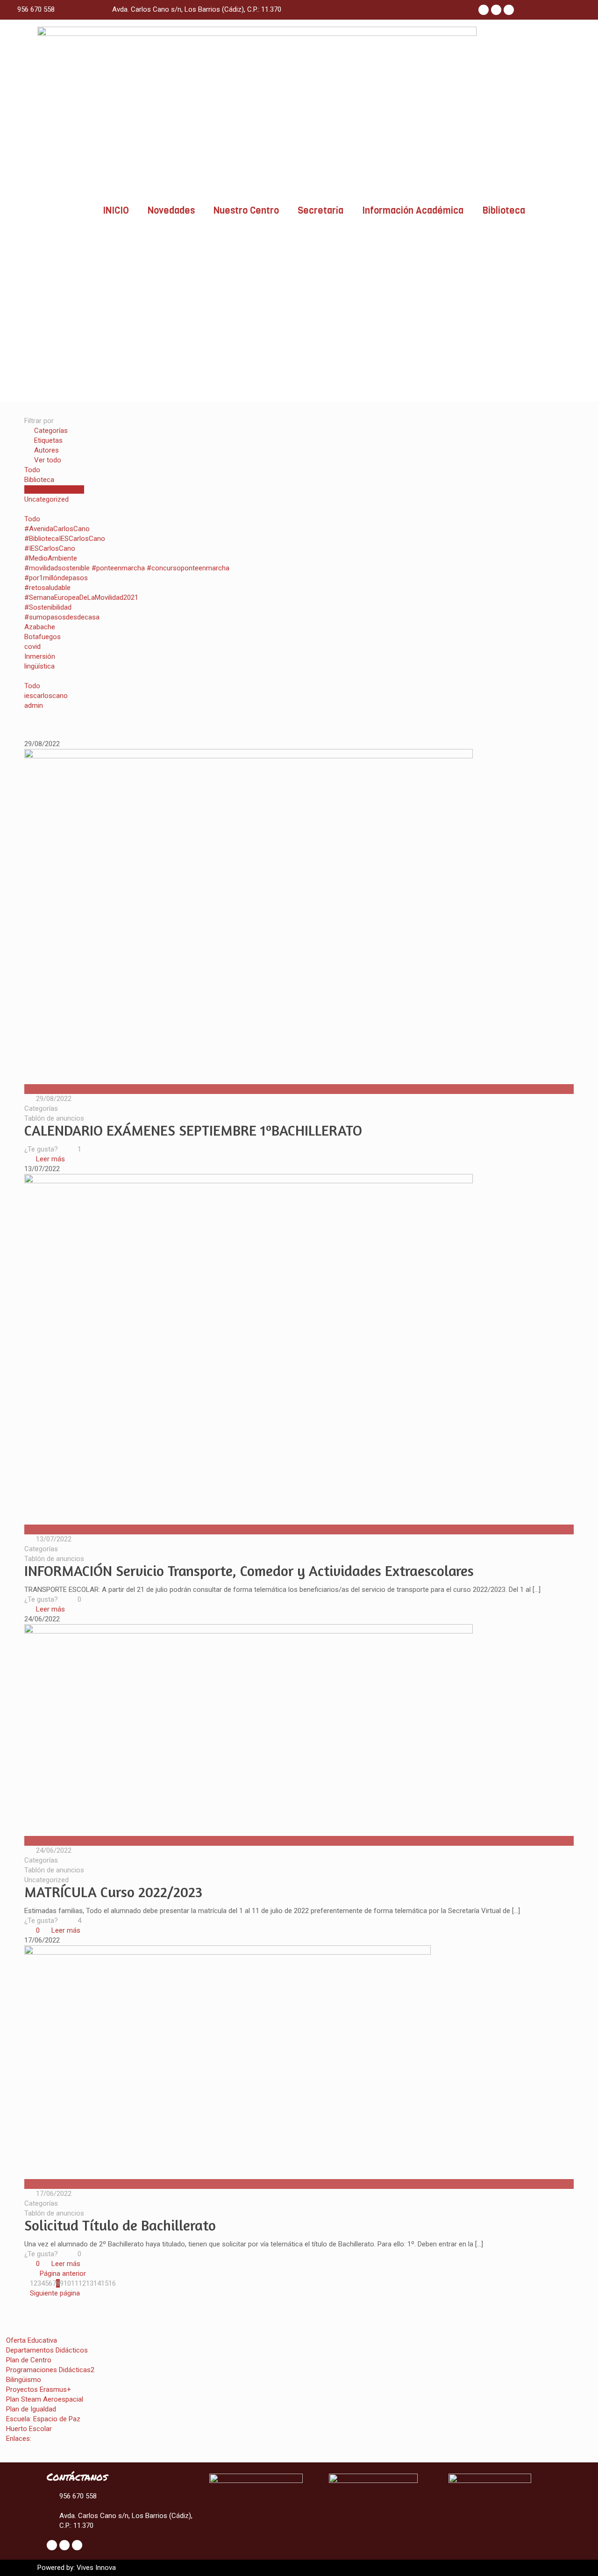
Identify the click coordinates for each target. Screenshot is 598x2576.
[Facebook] (484, 10)
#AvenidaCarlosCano (57, 529)
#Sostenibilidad (48, 607)
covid (32, 647)
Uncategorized (46, 499)
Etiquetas (48, 440)
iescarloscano (46, 696)
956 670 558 (36, 9)
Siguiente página (55, 2293)
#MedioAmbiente (51, 558)
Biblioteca (504, 211)
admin (34, 705)
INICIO (116, 211)
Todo (32, 470)
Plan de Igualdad (31, 2409)
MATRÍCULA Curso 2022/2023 (113, 1892)
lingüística (39, 666)
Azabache (40, 627)
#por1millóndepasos (56, 578)
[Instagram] (496, 10)
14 (97, 2283)
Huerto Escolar (29, 2429)
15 (105, 2283)
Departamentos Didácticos (47, 2350)
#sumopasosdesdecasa (62, 617)
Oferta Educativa (32, 2340)
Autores (46, 450)
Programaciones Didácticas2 (50, 2370)
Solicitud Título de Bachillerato (120, 2225)
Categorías (51, 431)
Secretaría (320, 211)
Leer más (50, 1159)
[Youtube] (509, 10)
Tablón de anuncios (54, 489)
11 (75, 2283)
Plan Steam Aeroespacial (45, 2399)
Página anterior (63, 2274)
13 (90, 2283)
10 (67, 2283)
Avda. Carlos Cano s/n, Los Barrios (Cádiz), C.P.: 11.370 (197, 9)
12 (82, 2283)
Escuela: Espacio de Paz (43, 2419)
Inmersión (40, 656)
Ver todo (48, 460)
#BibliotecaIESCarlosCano (65, 539)
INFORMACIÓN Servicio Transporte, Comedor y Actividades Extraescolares (249, 1571)
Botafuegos (43, 637)
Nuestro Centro (246, 211)
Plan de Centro (29, 2360)
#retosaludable (47, 588)
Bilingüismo (24, 2380)
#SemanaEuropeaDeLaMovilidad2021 (81, 597)
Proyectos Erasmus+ (39, 2389)
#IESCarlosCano (50, 548)
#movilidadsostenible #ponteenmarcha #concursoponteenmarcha (127, 568)
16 (112, 2283)
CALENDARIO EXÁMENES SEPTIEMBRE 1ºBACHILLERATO (193, 1130)
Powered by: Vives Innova (77, 2568)
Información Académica (413, 211)
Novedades (171, 211)
